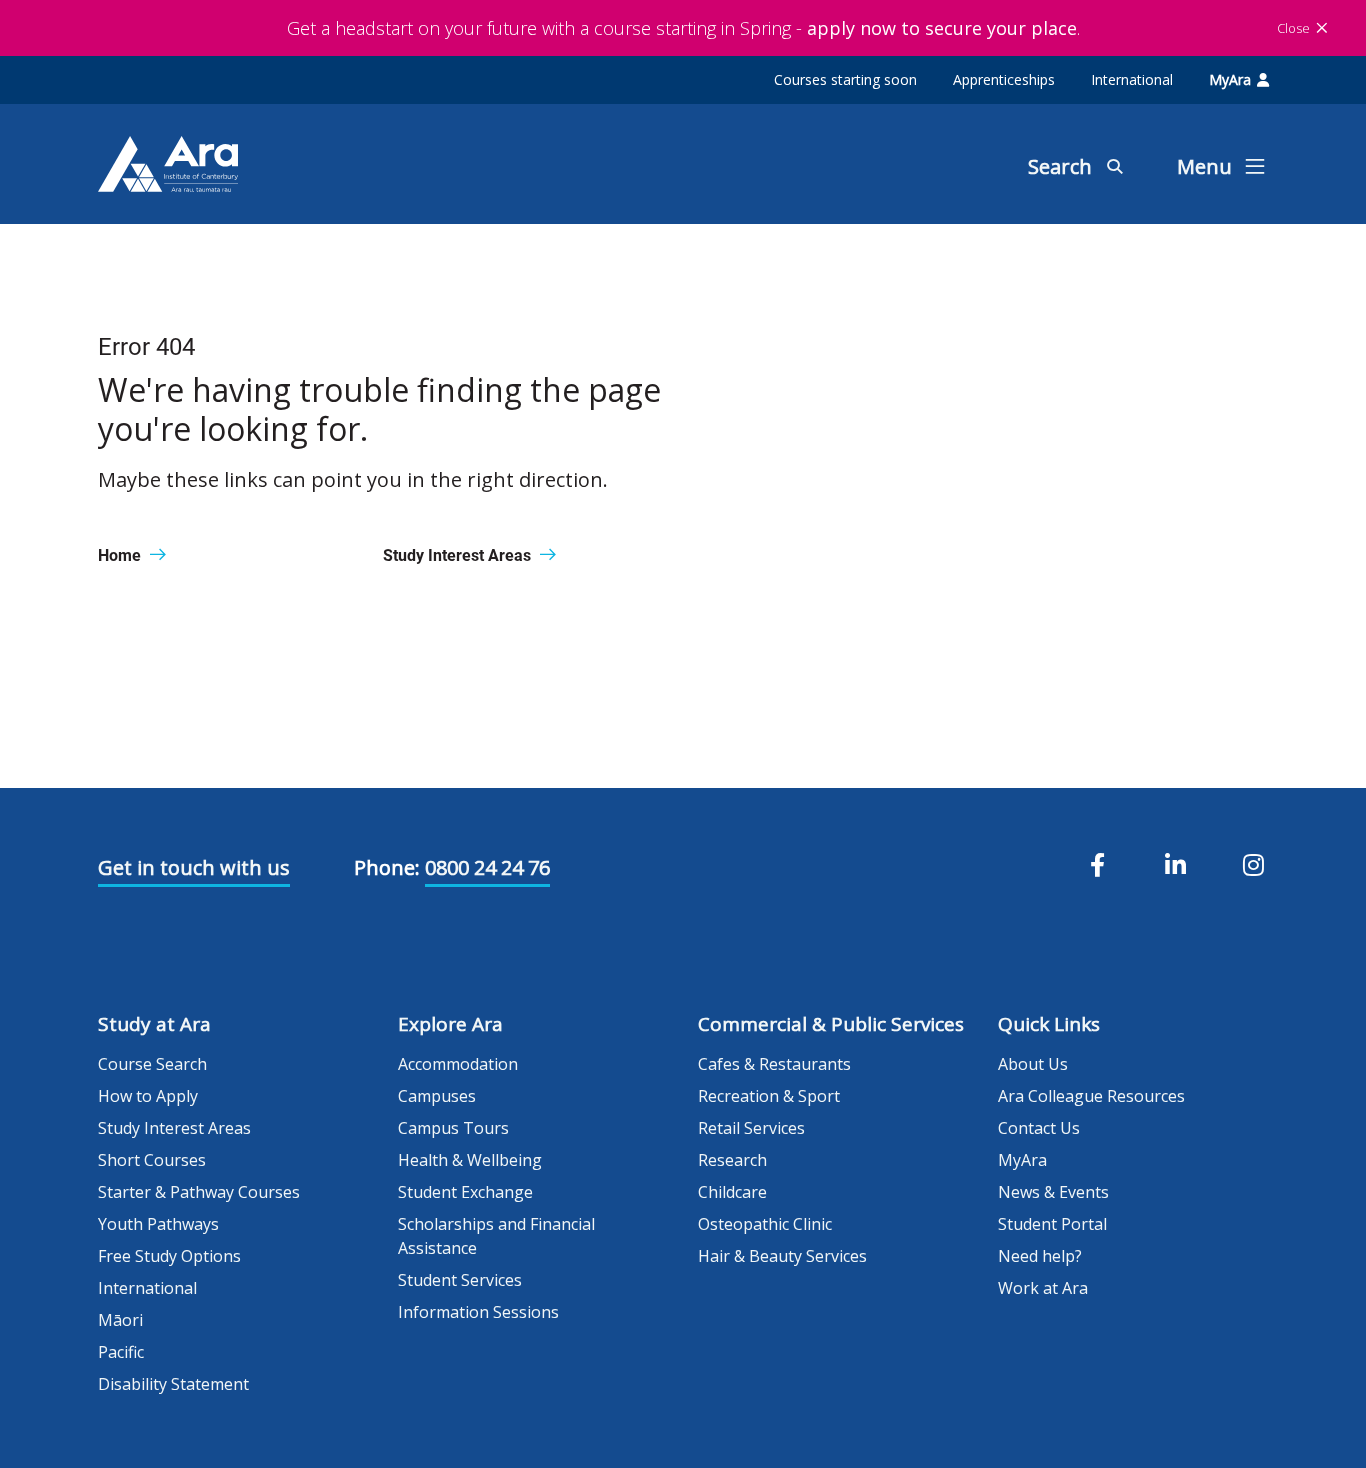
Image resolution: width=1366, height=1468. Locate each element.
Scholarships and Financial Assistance (496, 1236)
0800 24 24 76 (487, 867)
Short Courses (152, 1160)
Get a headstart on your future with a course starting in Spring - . (683, 28)
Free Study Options (169, 1256)
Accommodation (458, 1064)
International (1132, 79)
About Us (1033, 1064)
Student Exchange (465, 1192)
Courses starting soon (845, 79)
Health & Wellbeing (470, 1160)
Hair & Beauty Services (782, 1256)
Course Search (152, 1064)
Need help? (1040, 1256)
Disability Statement (173, 1384)
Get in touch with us (194, 867)
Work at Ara (1043, 1288)
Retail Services (751, 1128)
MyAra (1230, 79)
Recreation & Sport (769, 1096)
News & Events (1053, 1192)
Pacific (121, 1352)
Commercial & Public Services (831, 1024)
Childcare (732, 1192)
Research (732, 1160)
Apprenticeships (1004, 79)
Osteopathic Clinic (765, 1224)
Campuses (437, 1096)
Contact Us (1039, 1128)
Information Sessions (478, 1312)
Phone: (387, 867)
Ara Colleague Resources (1091, 1096)
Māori (120, 1320)
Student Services (460, 1280)
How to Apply (148, 1096)
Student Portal (1052, 1224)
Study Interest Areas (174, 1128)
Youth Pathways (158, 1224)
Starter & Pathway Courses (199, 1192)
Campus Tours (453, 1128)
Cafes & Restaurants (774, 1064)
